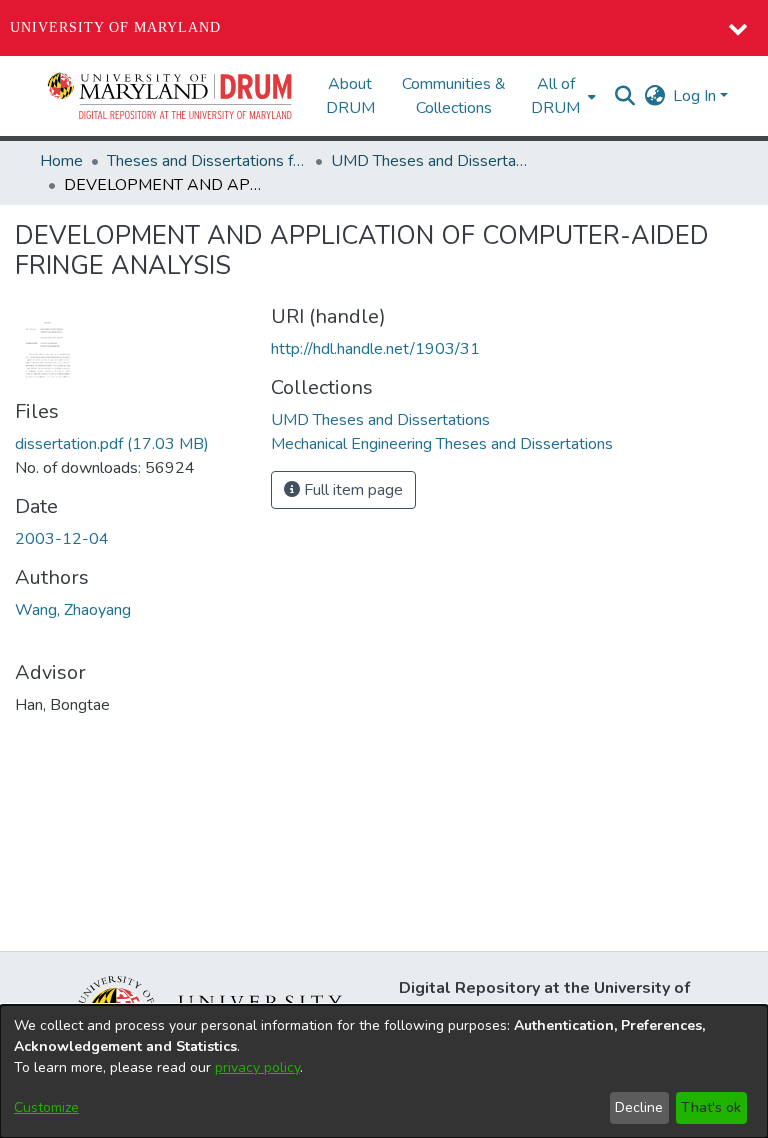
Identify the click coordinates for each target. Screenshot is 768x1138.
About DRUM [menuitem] (350, 96)
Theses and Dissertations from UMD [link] (207, 161)
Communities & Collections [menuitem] (454, 96)
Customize (46, 1107)
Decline (639, 1107)
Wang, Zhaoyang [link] (73, 610)
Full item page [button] (351, 490)
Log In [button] (696, 96)
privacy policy (257, 1067)
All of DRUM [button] (555, 96)
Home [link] (61, 161)
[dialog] (384, 1071)
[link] (112, 444)
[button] (171, 96)
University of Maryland (115, 27)
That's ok (711, 1107)
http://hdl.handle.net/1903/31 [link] (375, 349)
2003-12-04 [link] (62, 539)
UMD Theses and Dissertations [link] (431, 161)
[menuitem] (561, 96)
